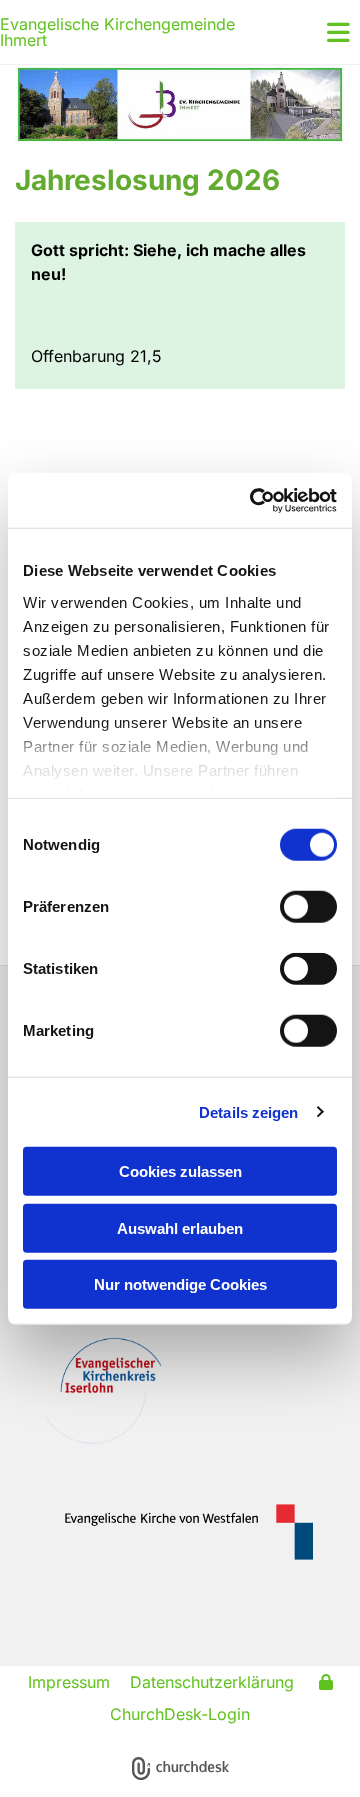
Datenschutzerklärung (212, 1682)
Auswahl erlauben (180, 1227)
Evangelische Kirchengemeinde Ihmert (117, 32)
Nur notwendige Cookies (180, 1284)
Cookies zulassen (180, 1171)
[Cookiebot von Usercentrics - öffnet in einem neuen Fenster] (254, 500)
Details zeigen (248, 1111)
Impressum (69, 1682)
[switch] (308, 907)
